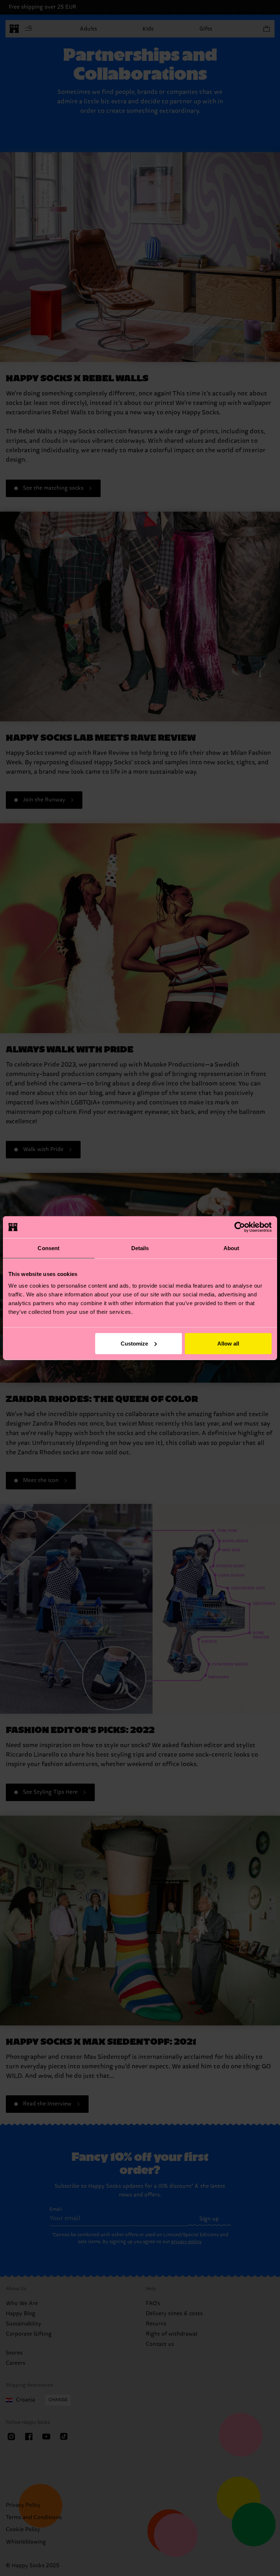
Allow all (228, 1343)
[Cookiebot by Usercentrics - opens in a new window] (240, 1227)
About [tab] (232, 1248)
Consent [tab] (48, 1248)
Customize (134, 1343)
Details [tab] (140, 1248)
